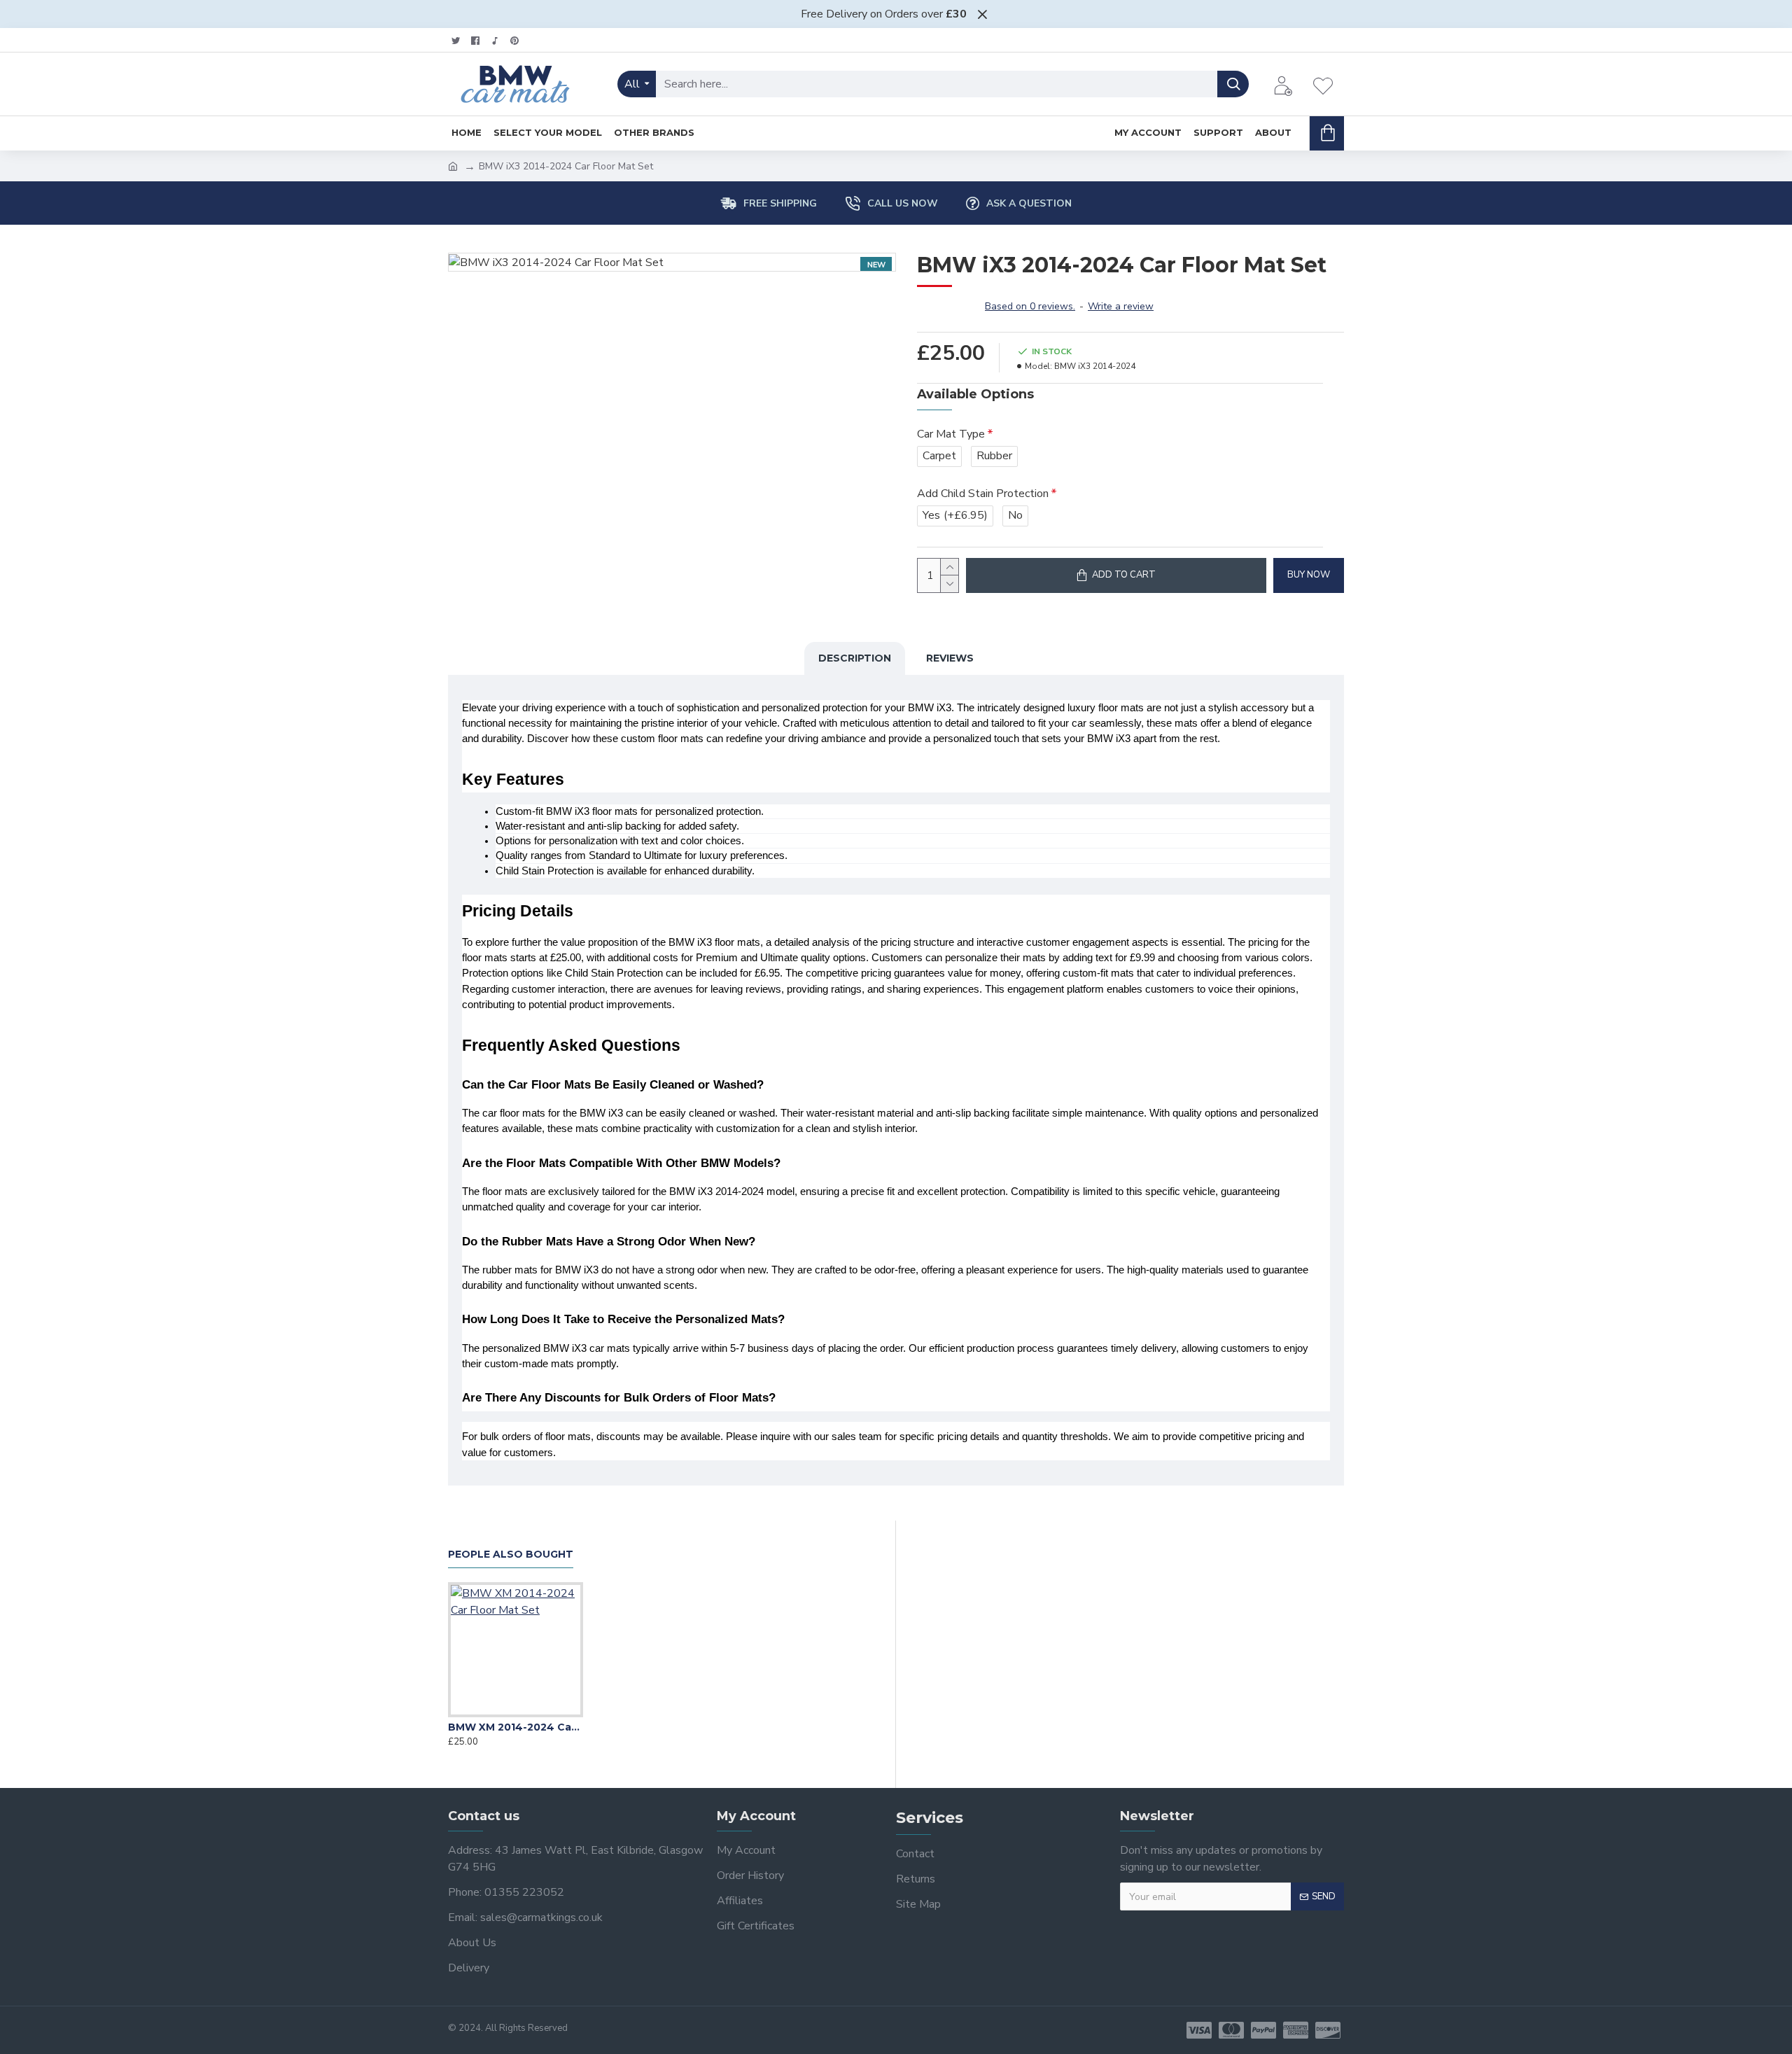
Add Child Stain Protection (983, 494)
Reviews (950, 658)
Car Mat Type (951, 434)
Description (855, 658)
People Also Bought (511, 1555)
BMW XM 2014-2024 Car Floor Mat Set (516, 1727)
